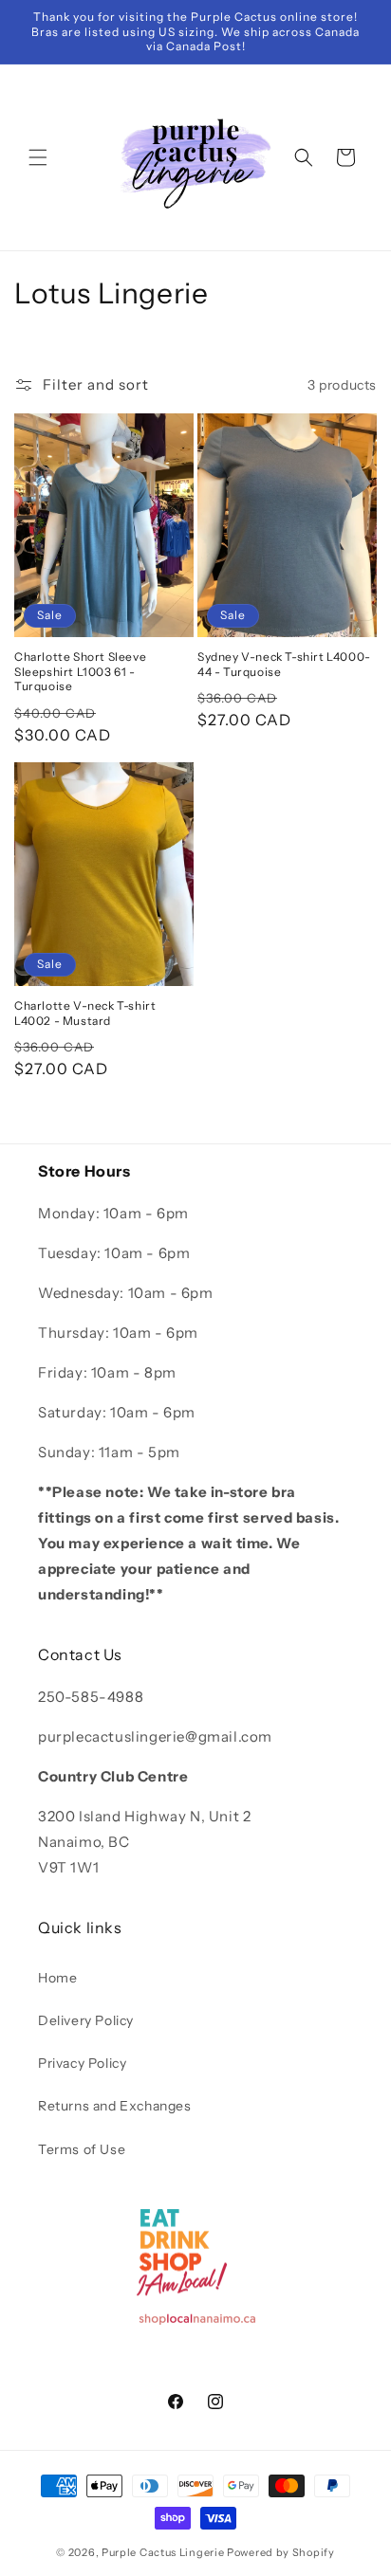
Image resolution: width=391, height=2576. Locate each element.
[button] (38, 157)
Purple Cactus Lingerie (163, 2552)
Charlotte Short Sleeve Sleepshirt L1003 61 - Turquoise (80, 671)
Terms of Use (82, 2149)
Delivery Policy (86, 2020)
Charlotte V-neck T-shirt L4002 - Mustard (85, 1013)
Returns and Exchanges (115, 2106)
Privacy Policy (82, 2063)
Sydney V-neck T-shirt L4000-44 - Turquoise (284, 664)
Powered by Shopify (281, 2552)
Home (57, 1978)
